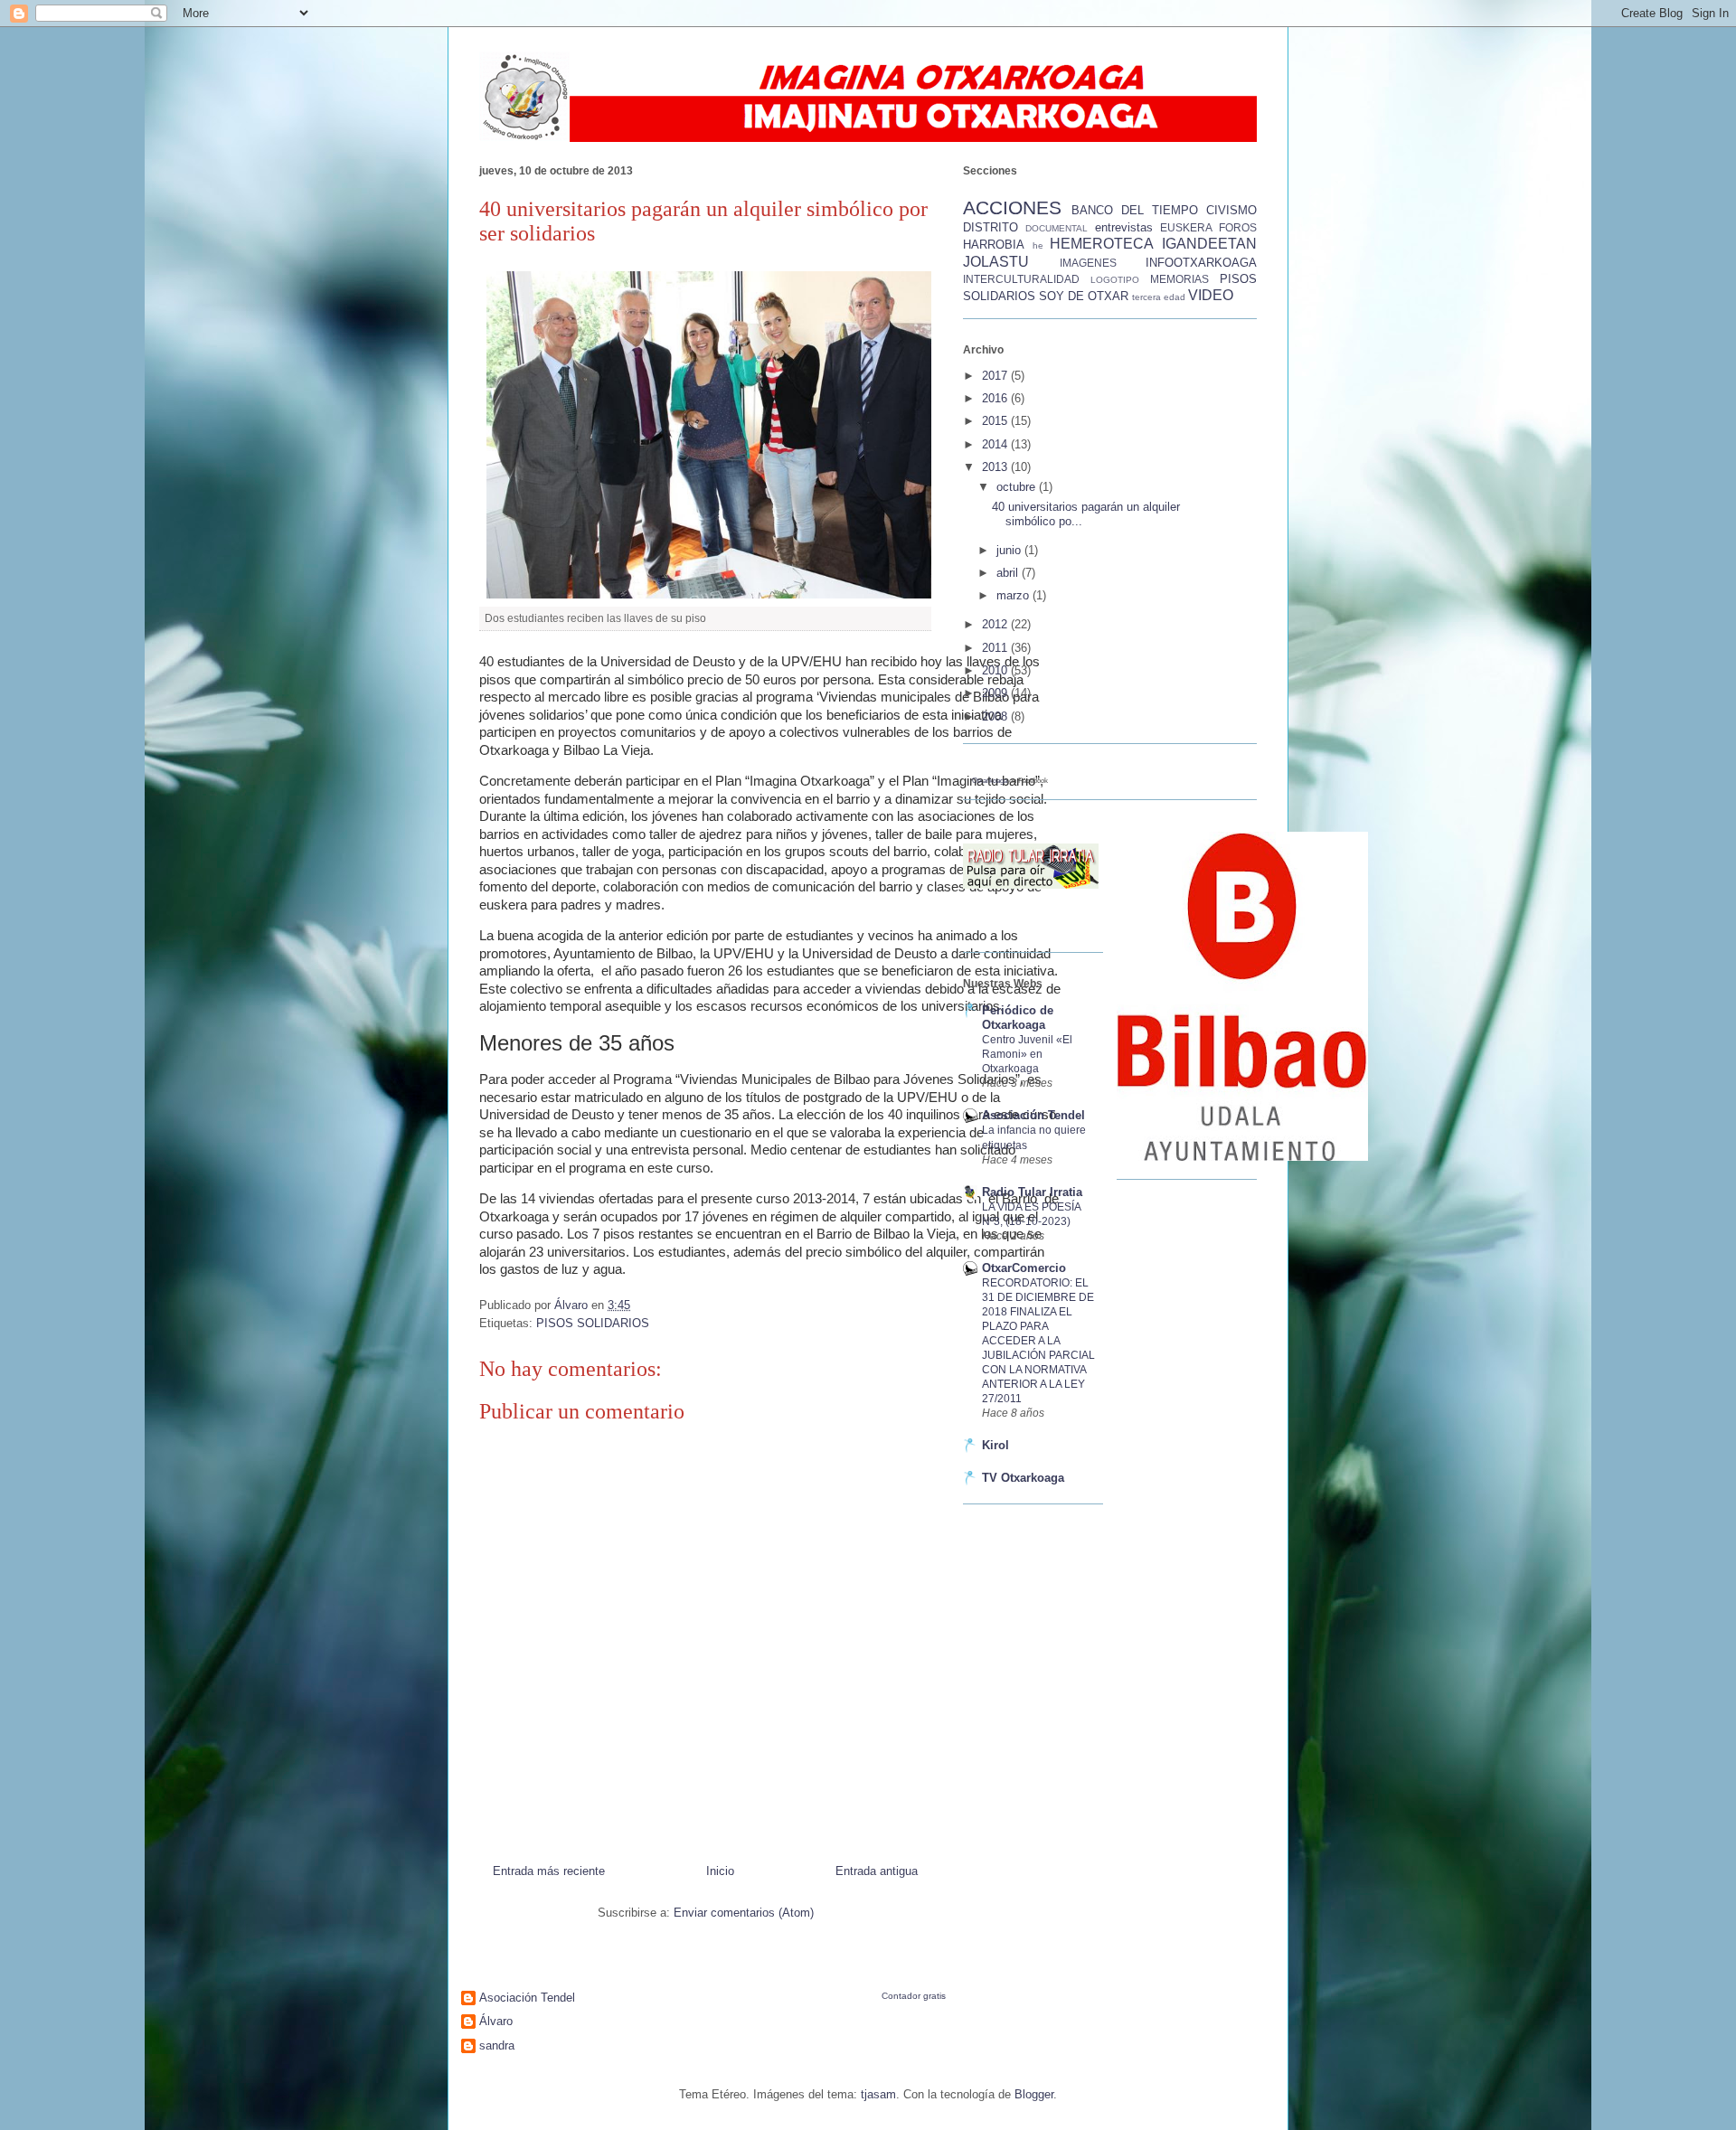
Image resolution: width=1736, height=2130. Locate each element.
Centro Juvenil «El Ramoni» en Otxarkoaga (1027, 1054)
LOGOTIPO (1115, 280)
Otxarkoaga (990, 781)
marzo (1014, 595)
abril (1009, 573)
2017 (996, 376)
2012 (996, 624)
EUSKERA (1186, 227)
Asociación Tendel (1033, 1115)
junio (1010, 550)
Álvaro (496, 2021)
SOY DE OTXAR (1084, 296)
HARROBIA (994, 245)
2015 (996, 421)
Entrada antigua (877, 1871)
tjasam (878, 2094)
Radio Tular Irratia (1032, 1192)
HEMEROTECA (1102, 244)
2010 (996, 670)
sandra (497, 2045)
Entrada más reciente (549, 1871)
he (1038, 245)
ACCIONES (1012, 207)
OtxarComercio (1024, 1268)
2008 (996, 716)
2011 (996, 648)
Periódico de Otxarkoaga (1018, 1018)
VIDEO (1211, 295)
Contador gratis (914, 1996)
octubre (1018, 487)
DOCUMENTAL (1057, 228)
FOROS (1238, 227)
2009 (996, 693)
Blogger (1034, 2094)
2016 (996, 398)
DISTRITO (991, 227)
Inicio (720, 1871)
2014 (996, 444)
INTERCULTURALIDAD (1021, 279)
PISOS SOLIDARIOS (593, 1323)
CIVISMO (1231, 210)
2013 (996, 467)
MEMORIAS (1179, 279)
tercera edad (1159, 297)
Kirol (995, 1445)
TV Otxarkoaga (1023, 1478)
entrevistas (1124, 227)
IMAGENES (1088, 263)
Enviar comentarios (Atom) (744, 1913)
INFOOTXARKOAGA (1201, 263)
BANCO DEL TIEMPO (1135, 210)
